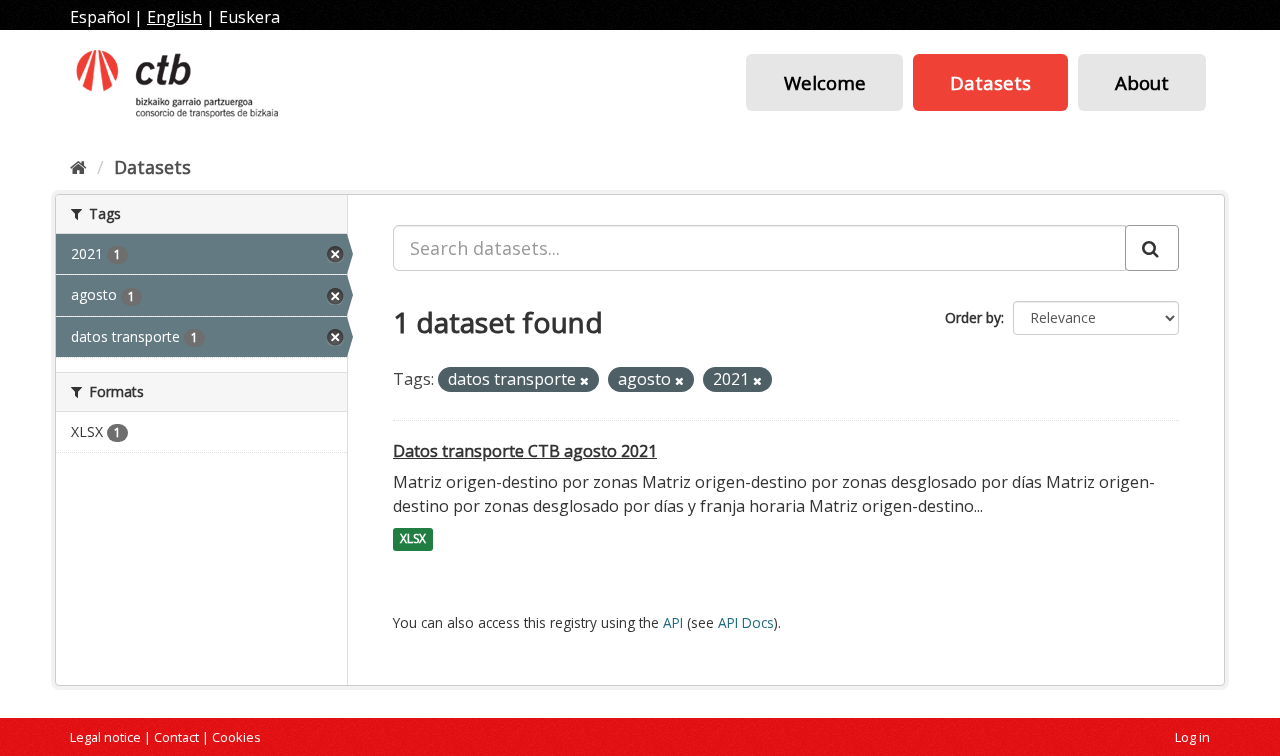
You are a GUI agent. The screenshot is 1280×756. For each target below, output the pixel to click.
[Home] (78, 167)
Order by (973, 317)
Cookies (236, 737)
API (673, 622)
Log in (1192, 737)
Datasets (990, 82)
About (1142, 82)
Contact (176, 737)
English (174, 17)
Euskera (249, 17)
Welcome (825, 82)
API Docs (746, 622)
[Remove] (584, 380)
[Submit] (1152, 248)
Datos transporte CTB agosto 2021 (525, 451)
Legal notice (105, 737)
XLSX (413, 539)
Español (100, 17)
